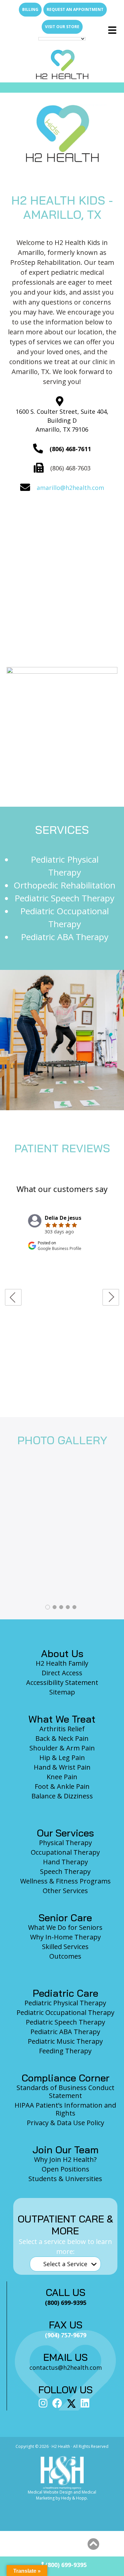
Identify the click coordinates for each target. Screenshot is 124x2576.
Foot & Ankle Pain (62, 1786)
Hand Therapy (65, 1862)
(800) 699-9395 (65, 2565)
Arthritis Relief (62, 1729)
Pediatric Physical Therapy (65, 2003)
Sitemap (62, 1692)
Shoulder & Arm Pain (62, 1748)
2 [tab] (55, 1607)
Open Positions (65, 2169)
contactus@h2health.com (66, 2367)
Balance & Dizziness (62, 1796)
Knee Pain (62, 1777)
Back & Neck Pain (62, 1738)
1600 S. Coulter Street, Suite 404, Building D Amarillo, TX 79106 (62, 420)
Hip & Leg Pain (62, 1758)
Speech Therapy (65, 1871)
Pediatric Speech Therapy (64, 898)
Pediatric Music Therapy (65, 2041)
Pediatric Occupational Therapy (65, 2012)
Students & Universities (65, 2179)
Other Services (65, 1891)
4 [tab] (68, 1607)
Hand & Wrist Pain (62, 1767)
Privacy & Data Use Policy (65, 2123)
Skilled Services (65, 1947)
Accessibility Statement (62, 1682)
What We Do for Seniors (65, 1927)
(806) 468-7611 (70, 449)
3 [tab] (61, 1607)
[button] (93, 2544)
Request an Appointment (75, 9)
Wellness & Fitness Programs (65, 1881)
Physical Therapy (65, 1843)
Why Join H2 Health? (65, 2159)
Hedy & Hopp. (75, 2498)
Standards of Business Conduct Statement (65, 2092)
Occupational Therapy (65, 1852)
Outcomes (65, 1956)
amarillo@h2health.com (70, 488)
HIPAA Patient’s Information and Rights (65, 2109)
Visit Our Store (62, 27)
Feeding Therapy (65, 2051)
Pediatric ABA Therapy (65, 937)
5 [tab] (74, 1607)
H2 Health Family (62, 1663)
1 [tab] (48, 1607)
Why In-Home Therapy (65, 1937)
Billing (30, 9)
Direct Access (62, 1673)
